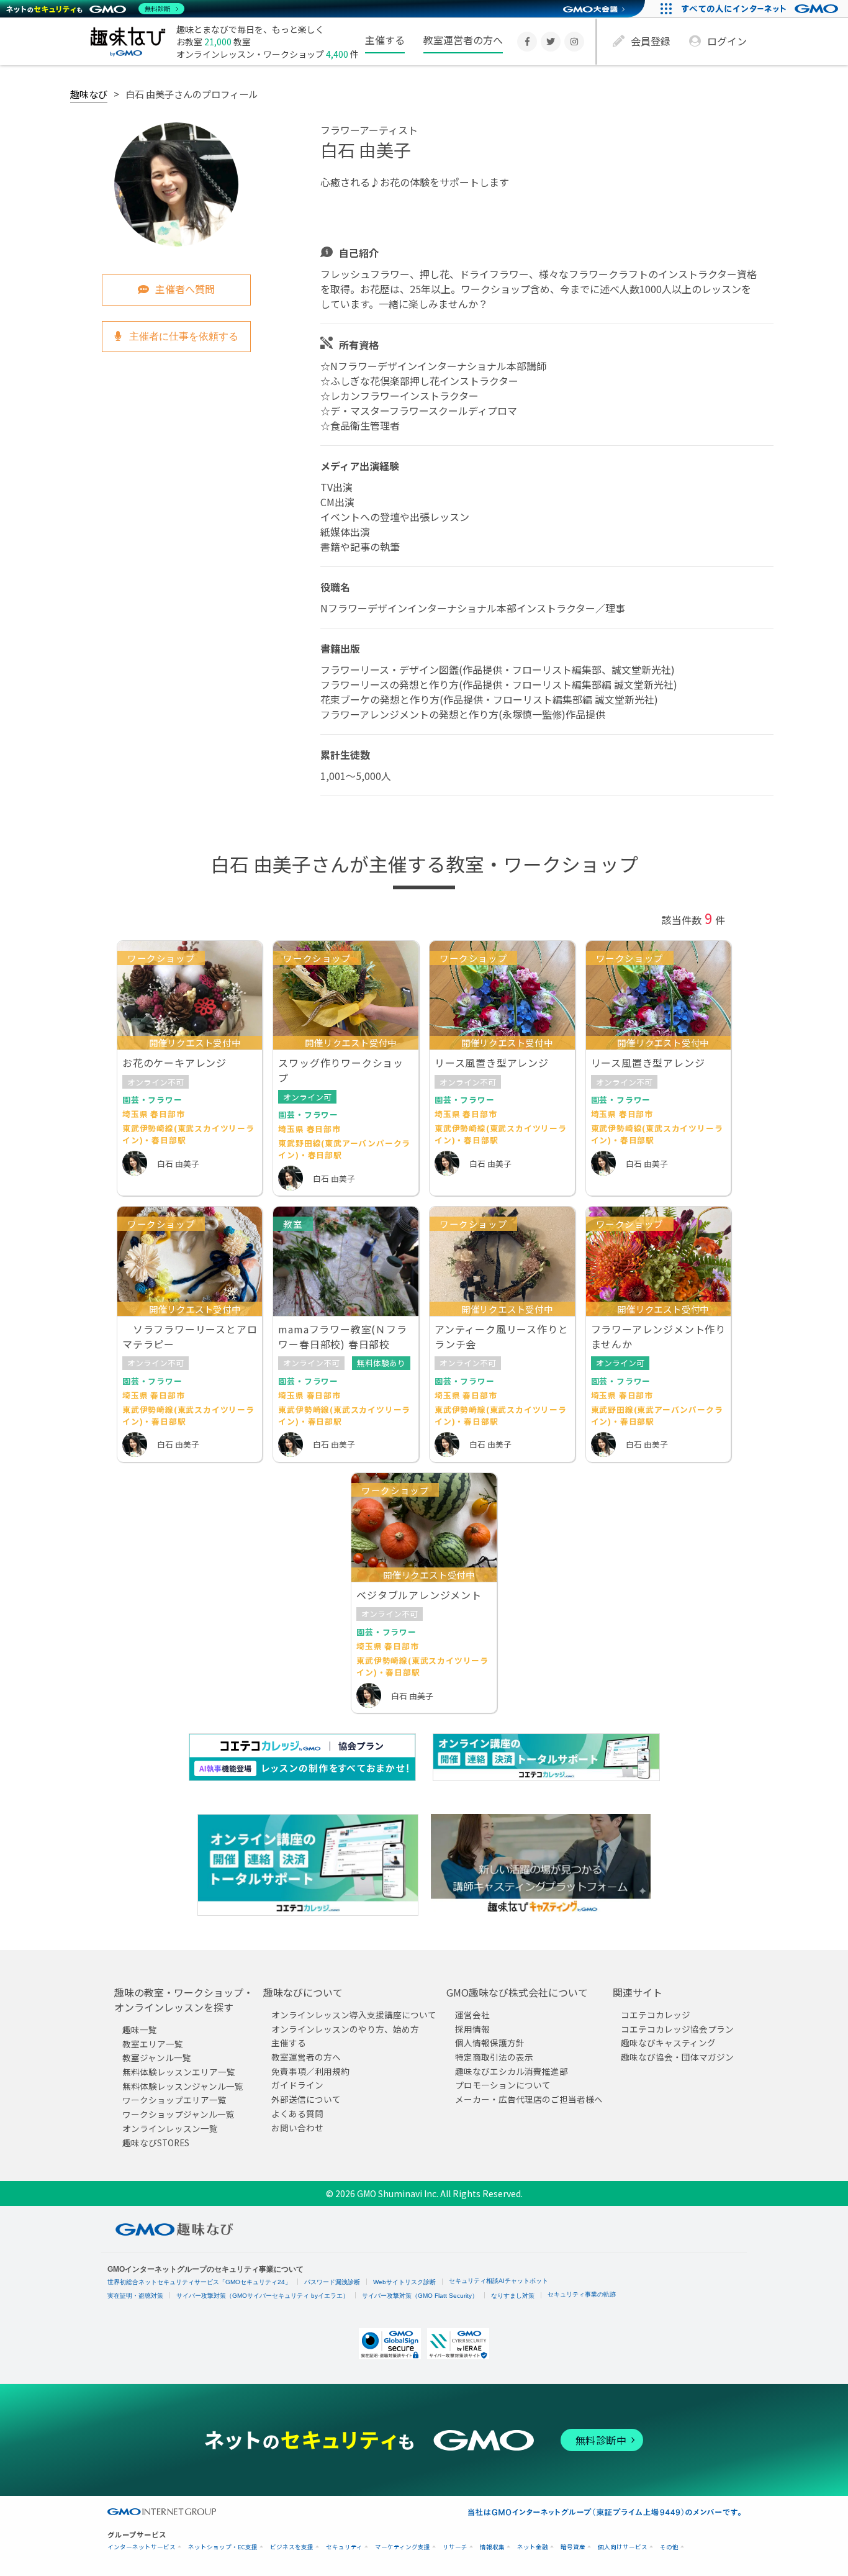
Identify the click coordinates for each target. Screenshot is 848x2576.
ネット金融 (533, 2547)
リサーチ (455, 2547)
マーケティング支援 (403, 2547)
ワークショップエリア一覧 (174, 2100)
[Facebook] (527, 42)
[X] (551, 42)
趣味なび (89, 94)
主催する (385, 40)
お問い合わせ (297, 2128)
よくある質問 (297, 2113)
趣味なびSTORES (156, 2143)
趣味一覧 (140, 2030)
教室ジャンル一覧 (157, 2057)
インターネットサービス (142, 2547)
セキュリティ (344, 2547)
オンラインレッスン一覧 (170, 2128)
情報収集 (492, 2547)
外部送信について (306, 2099)
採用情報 (472, 2029)
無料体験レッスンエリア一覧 (179, 2072)
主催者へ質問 (185, 289)
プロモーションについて (503, 2085)
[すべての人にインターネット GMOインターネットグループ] (761, 9)
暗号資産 (573, 2547)
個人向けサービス (623, 2547)
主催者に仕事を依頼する (183, 336)
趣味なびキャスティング (668, 2043)
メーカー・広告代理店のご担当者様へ (529, 2099)
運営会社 (472, 2015)
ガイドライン (297, 2085)
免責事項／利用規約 (310, 2071)
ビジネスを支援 (292, 2547)
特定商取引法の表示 (494, 2057)
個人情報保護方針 (490, 2043)
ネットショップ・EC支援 (223, 2547)
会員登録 (651, 41)
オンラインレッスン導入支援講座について (354, 2015)
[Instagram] (574, 42)
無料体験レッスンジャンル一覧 (183, 2086)
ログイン (727, 41)
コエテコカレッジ (656, 2015)
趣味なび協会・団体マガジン (677, 2057)
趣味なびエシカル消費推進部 (512, 2071)
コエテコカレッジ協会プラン (677, 2029)
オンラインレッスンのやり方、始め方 (345, 2029)
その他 (669, 2547)
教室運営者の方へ (463, 40)
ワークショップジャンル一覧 (178, 2114)
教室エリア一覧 (153, 2044)
